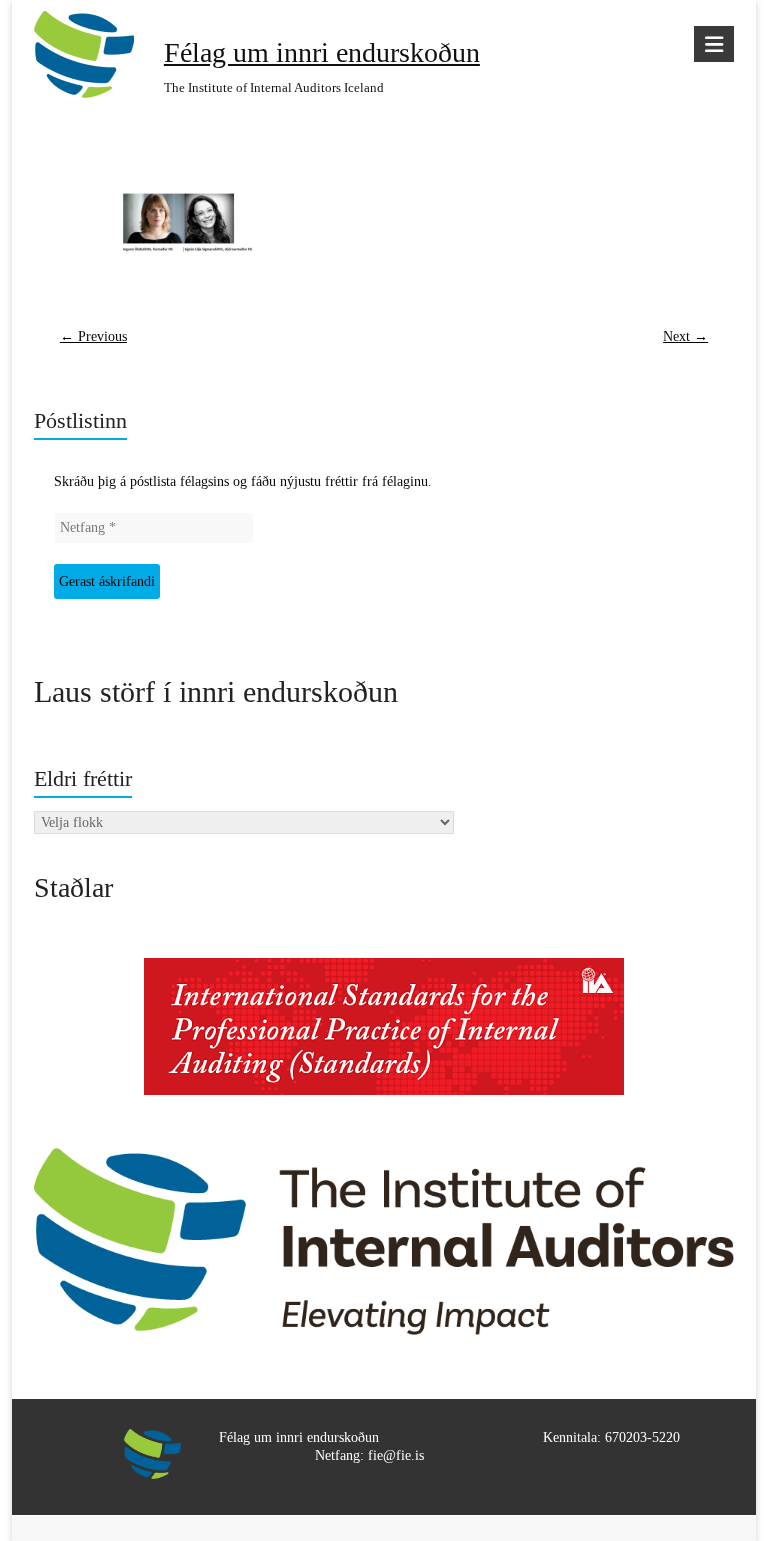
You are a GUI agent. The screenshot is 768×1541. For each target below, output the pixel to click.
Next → (685, 336)
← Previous (93, 336)
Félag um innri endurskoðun (322, 52)
